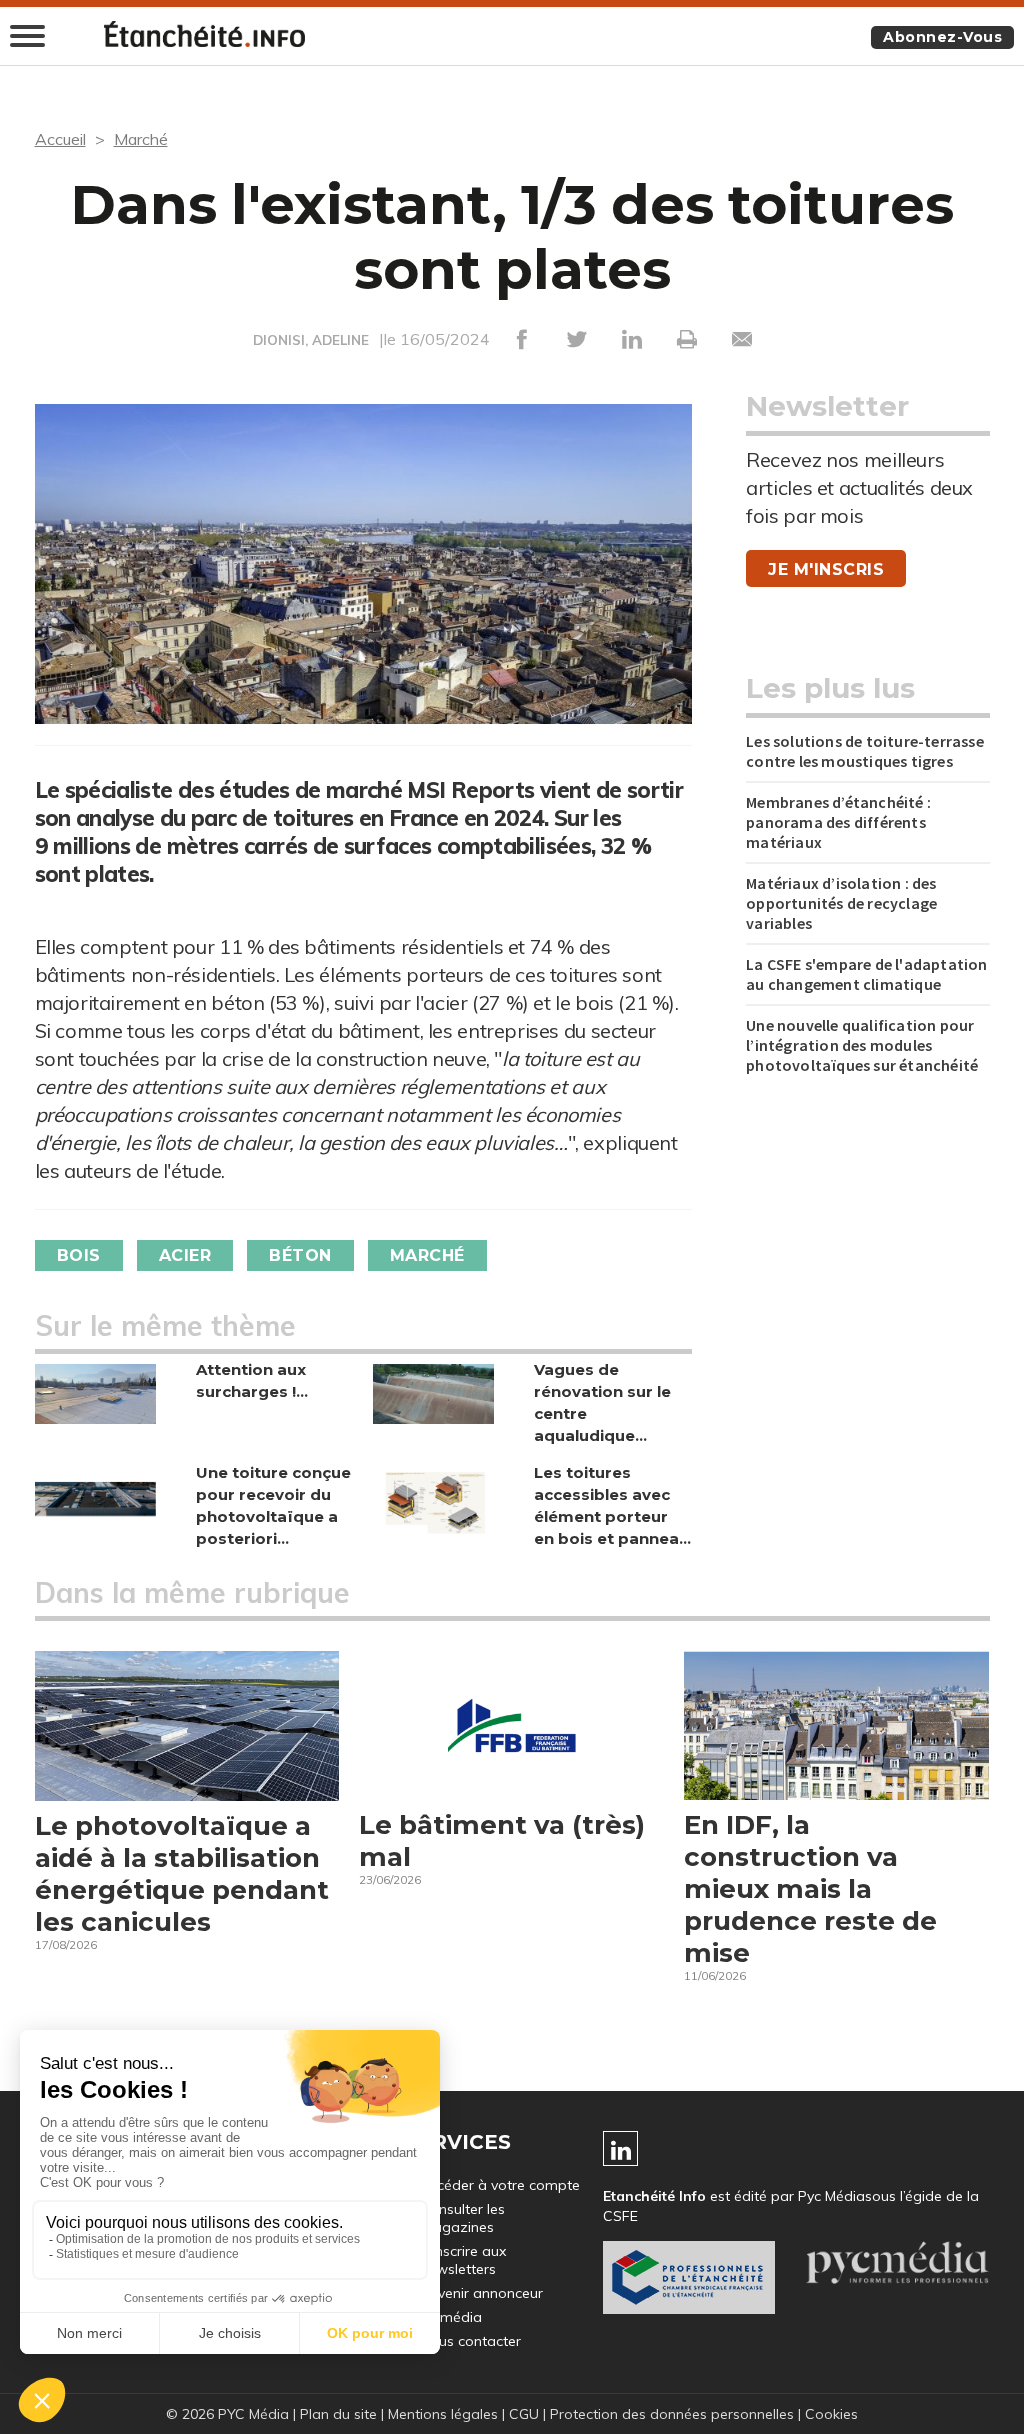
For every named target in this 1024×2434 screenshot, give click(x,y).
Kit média (451, 2317)
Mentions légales (443, 2414)
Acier (185, 1255)
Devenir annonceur (481, 2293)
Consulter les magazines (462, 2218)
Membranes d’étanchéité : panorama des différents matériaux (838, 822)
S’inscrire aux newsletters (463, 2260)
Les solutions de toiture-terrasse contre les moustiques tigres (865, 751)
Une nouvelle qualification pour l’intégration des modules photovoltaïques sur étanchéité (862, 1045)
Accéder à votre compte (500, 2185)
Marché (141, 139)
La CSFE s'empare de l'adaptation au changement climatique (866, 974)
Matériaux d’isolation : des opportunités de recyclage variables (841, 903)
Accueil (60, 139)
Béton (300, 1255)
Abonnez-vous (942, 37)
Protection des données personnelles (672, 2414)
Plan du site (338, 2414)
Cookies (831, 2414)
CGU (524, 2414)
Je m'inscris (826, 569)
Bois (79, 1255)
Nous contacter (470, 2341)
